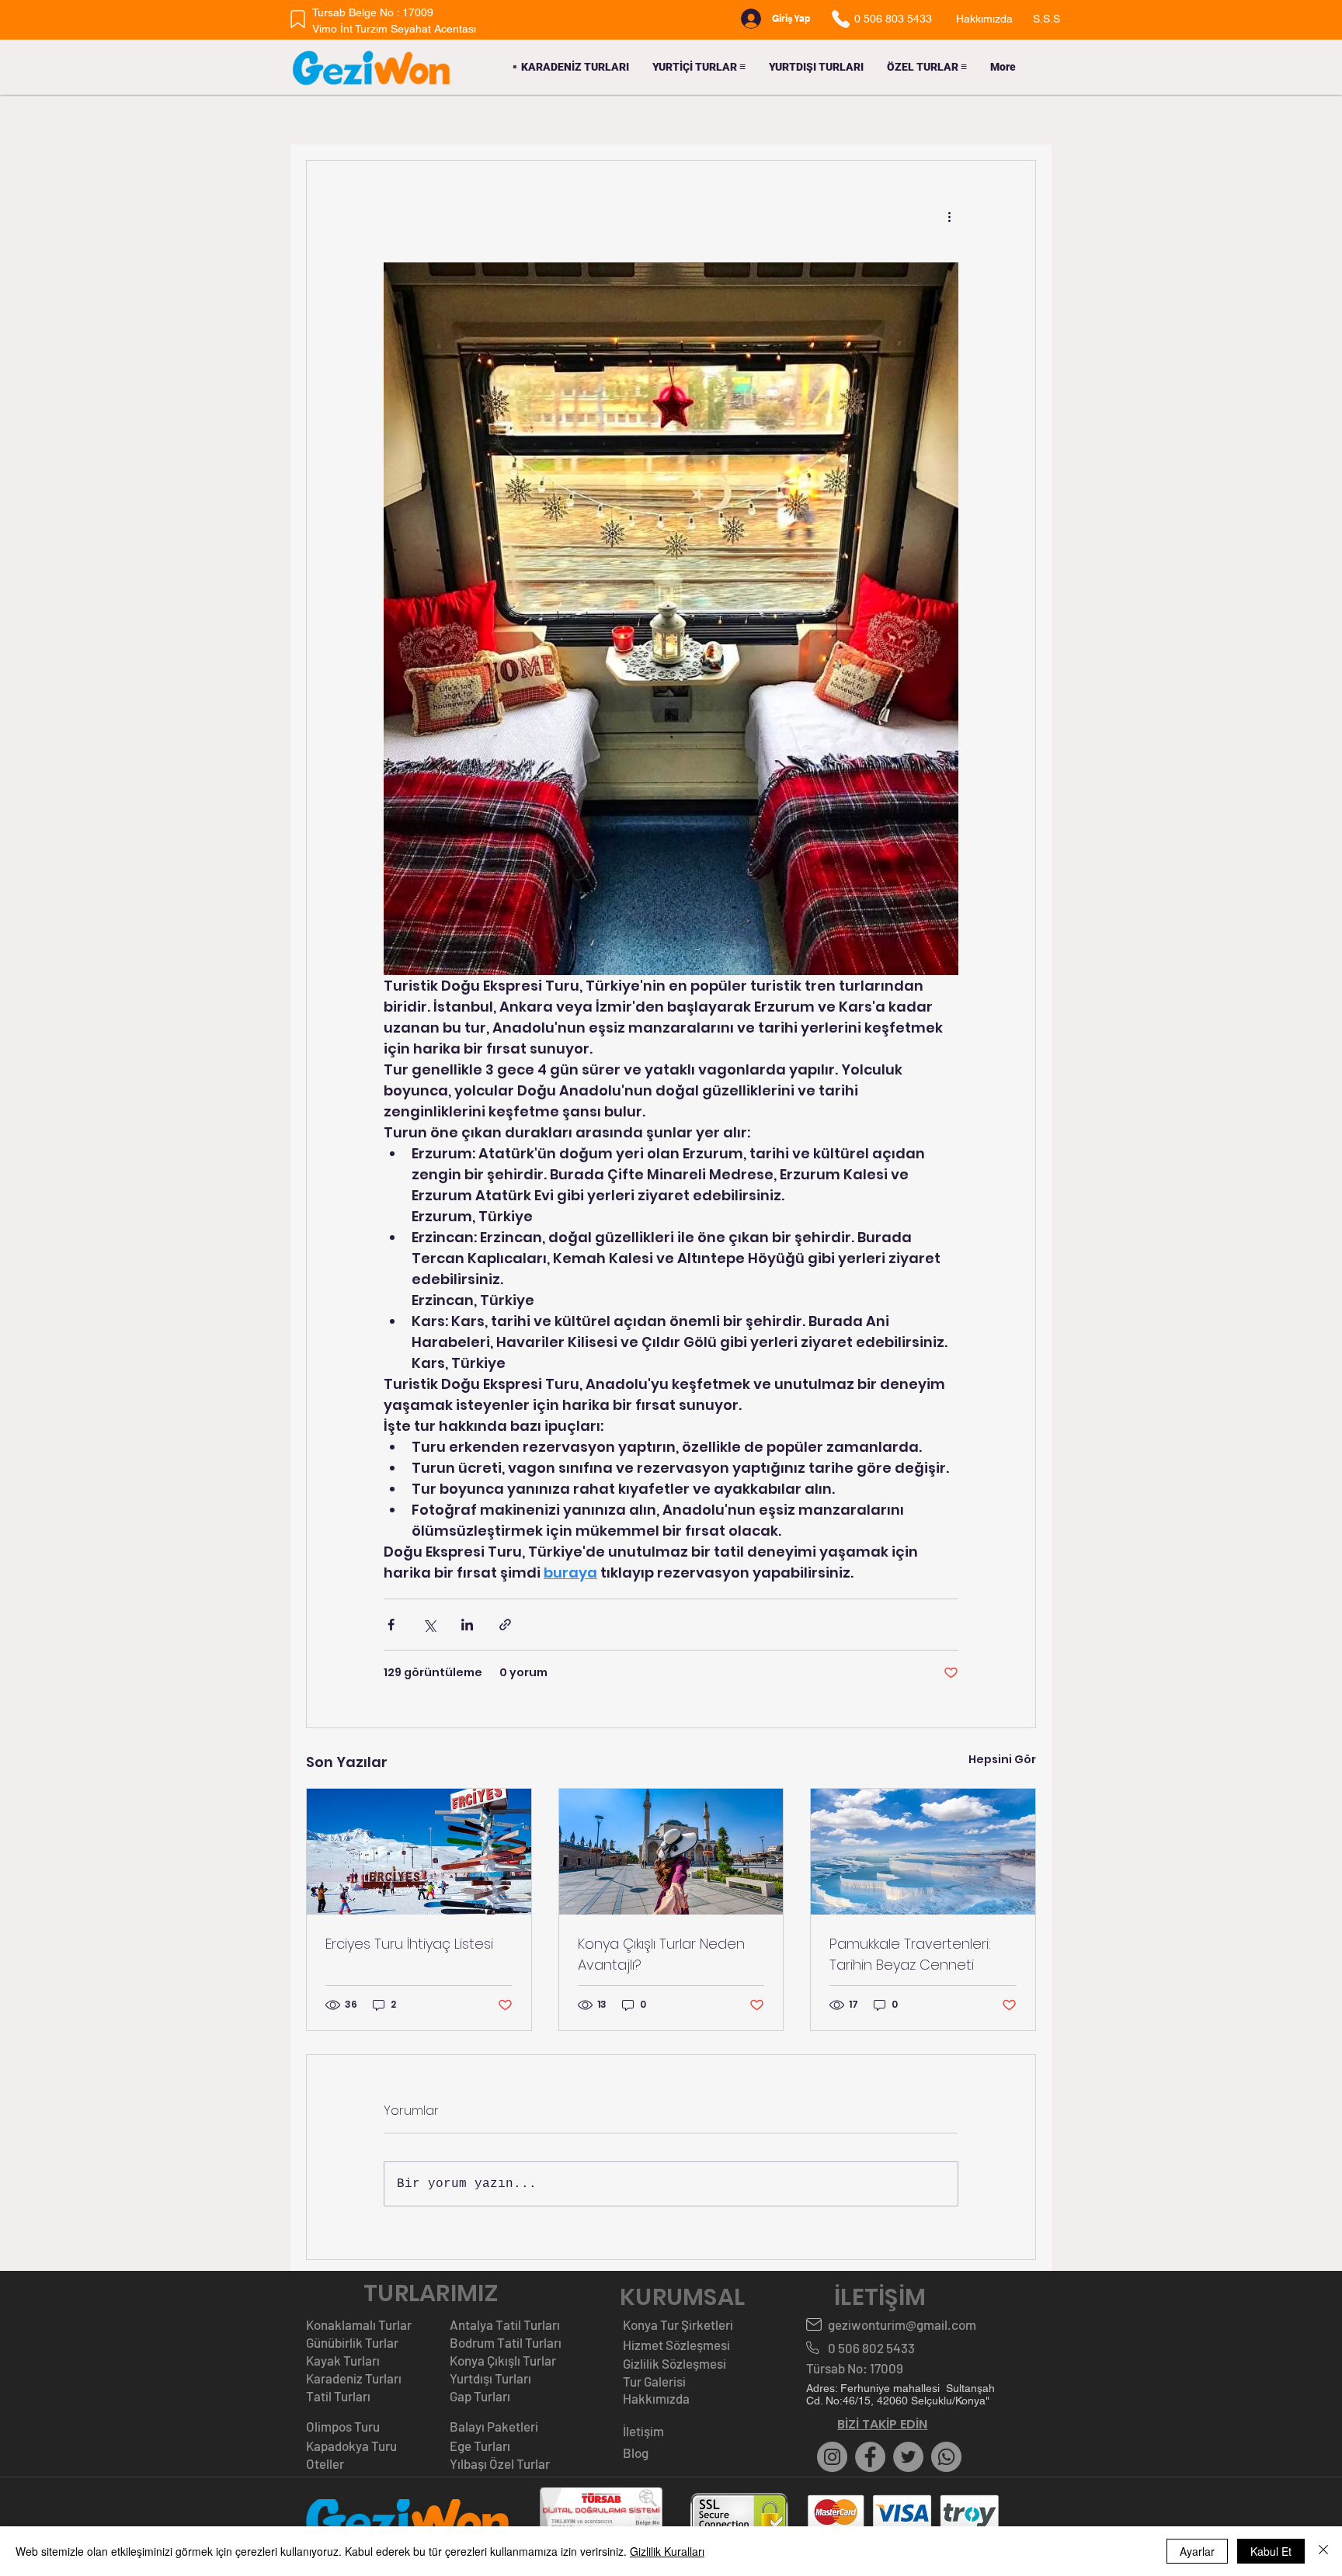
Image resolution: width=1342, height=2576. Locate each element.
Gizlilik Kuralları (667, 2551)
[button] (699, 67)
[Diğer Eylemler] (949, 217)
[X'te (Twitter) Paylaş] (429, 1625)
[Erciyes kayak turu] (419, 1852)
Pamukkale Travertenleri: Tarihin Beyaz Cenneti (910, 1954)
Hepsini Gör (1002, 1759)
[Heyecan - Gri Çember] (908, 2457)
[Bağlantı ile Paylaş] (505, 1625)
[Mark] (297, 19)
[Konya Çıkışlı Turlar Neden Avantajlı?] (671, 1852)
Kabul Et (1271, 2551)
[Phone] (840, 19)
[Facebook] (870, 2457)
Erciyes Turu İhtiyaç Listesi (409, 1944)
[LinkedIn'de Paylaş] (467, 1625)
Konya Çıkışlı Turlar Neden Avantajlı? (661, 1954)
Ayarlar (1197, 2551)
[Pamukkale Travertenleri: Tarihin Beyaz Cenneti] (923, 1852)
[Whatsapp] (946, 2457)
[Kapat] (1323, 2551)
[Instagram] (832, 2457)
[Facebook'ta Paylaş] (391, 1625)
